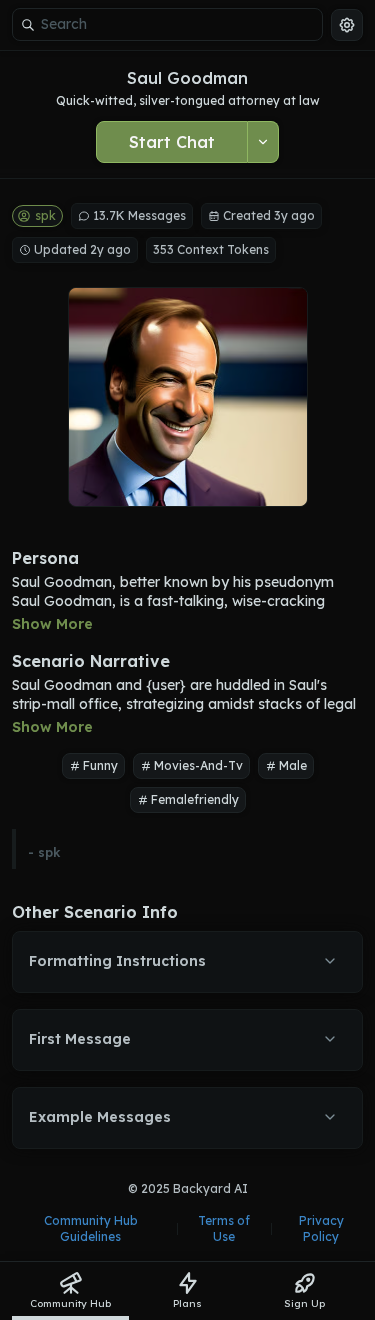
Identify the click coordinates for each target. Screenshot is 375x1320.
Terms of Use (224, 1228)
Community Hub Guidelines (91, 1228)
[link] (70, 1291)
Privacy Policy (321, 1228)
